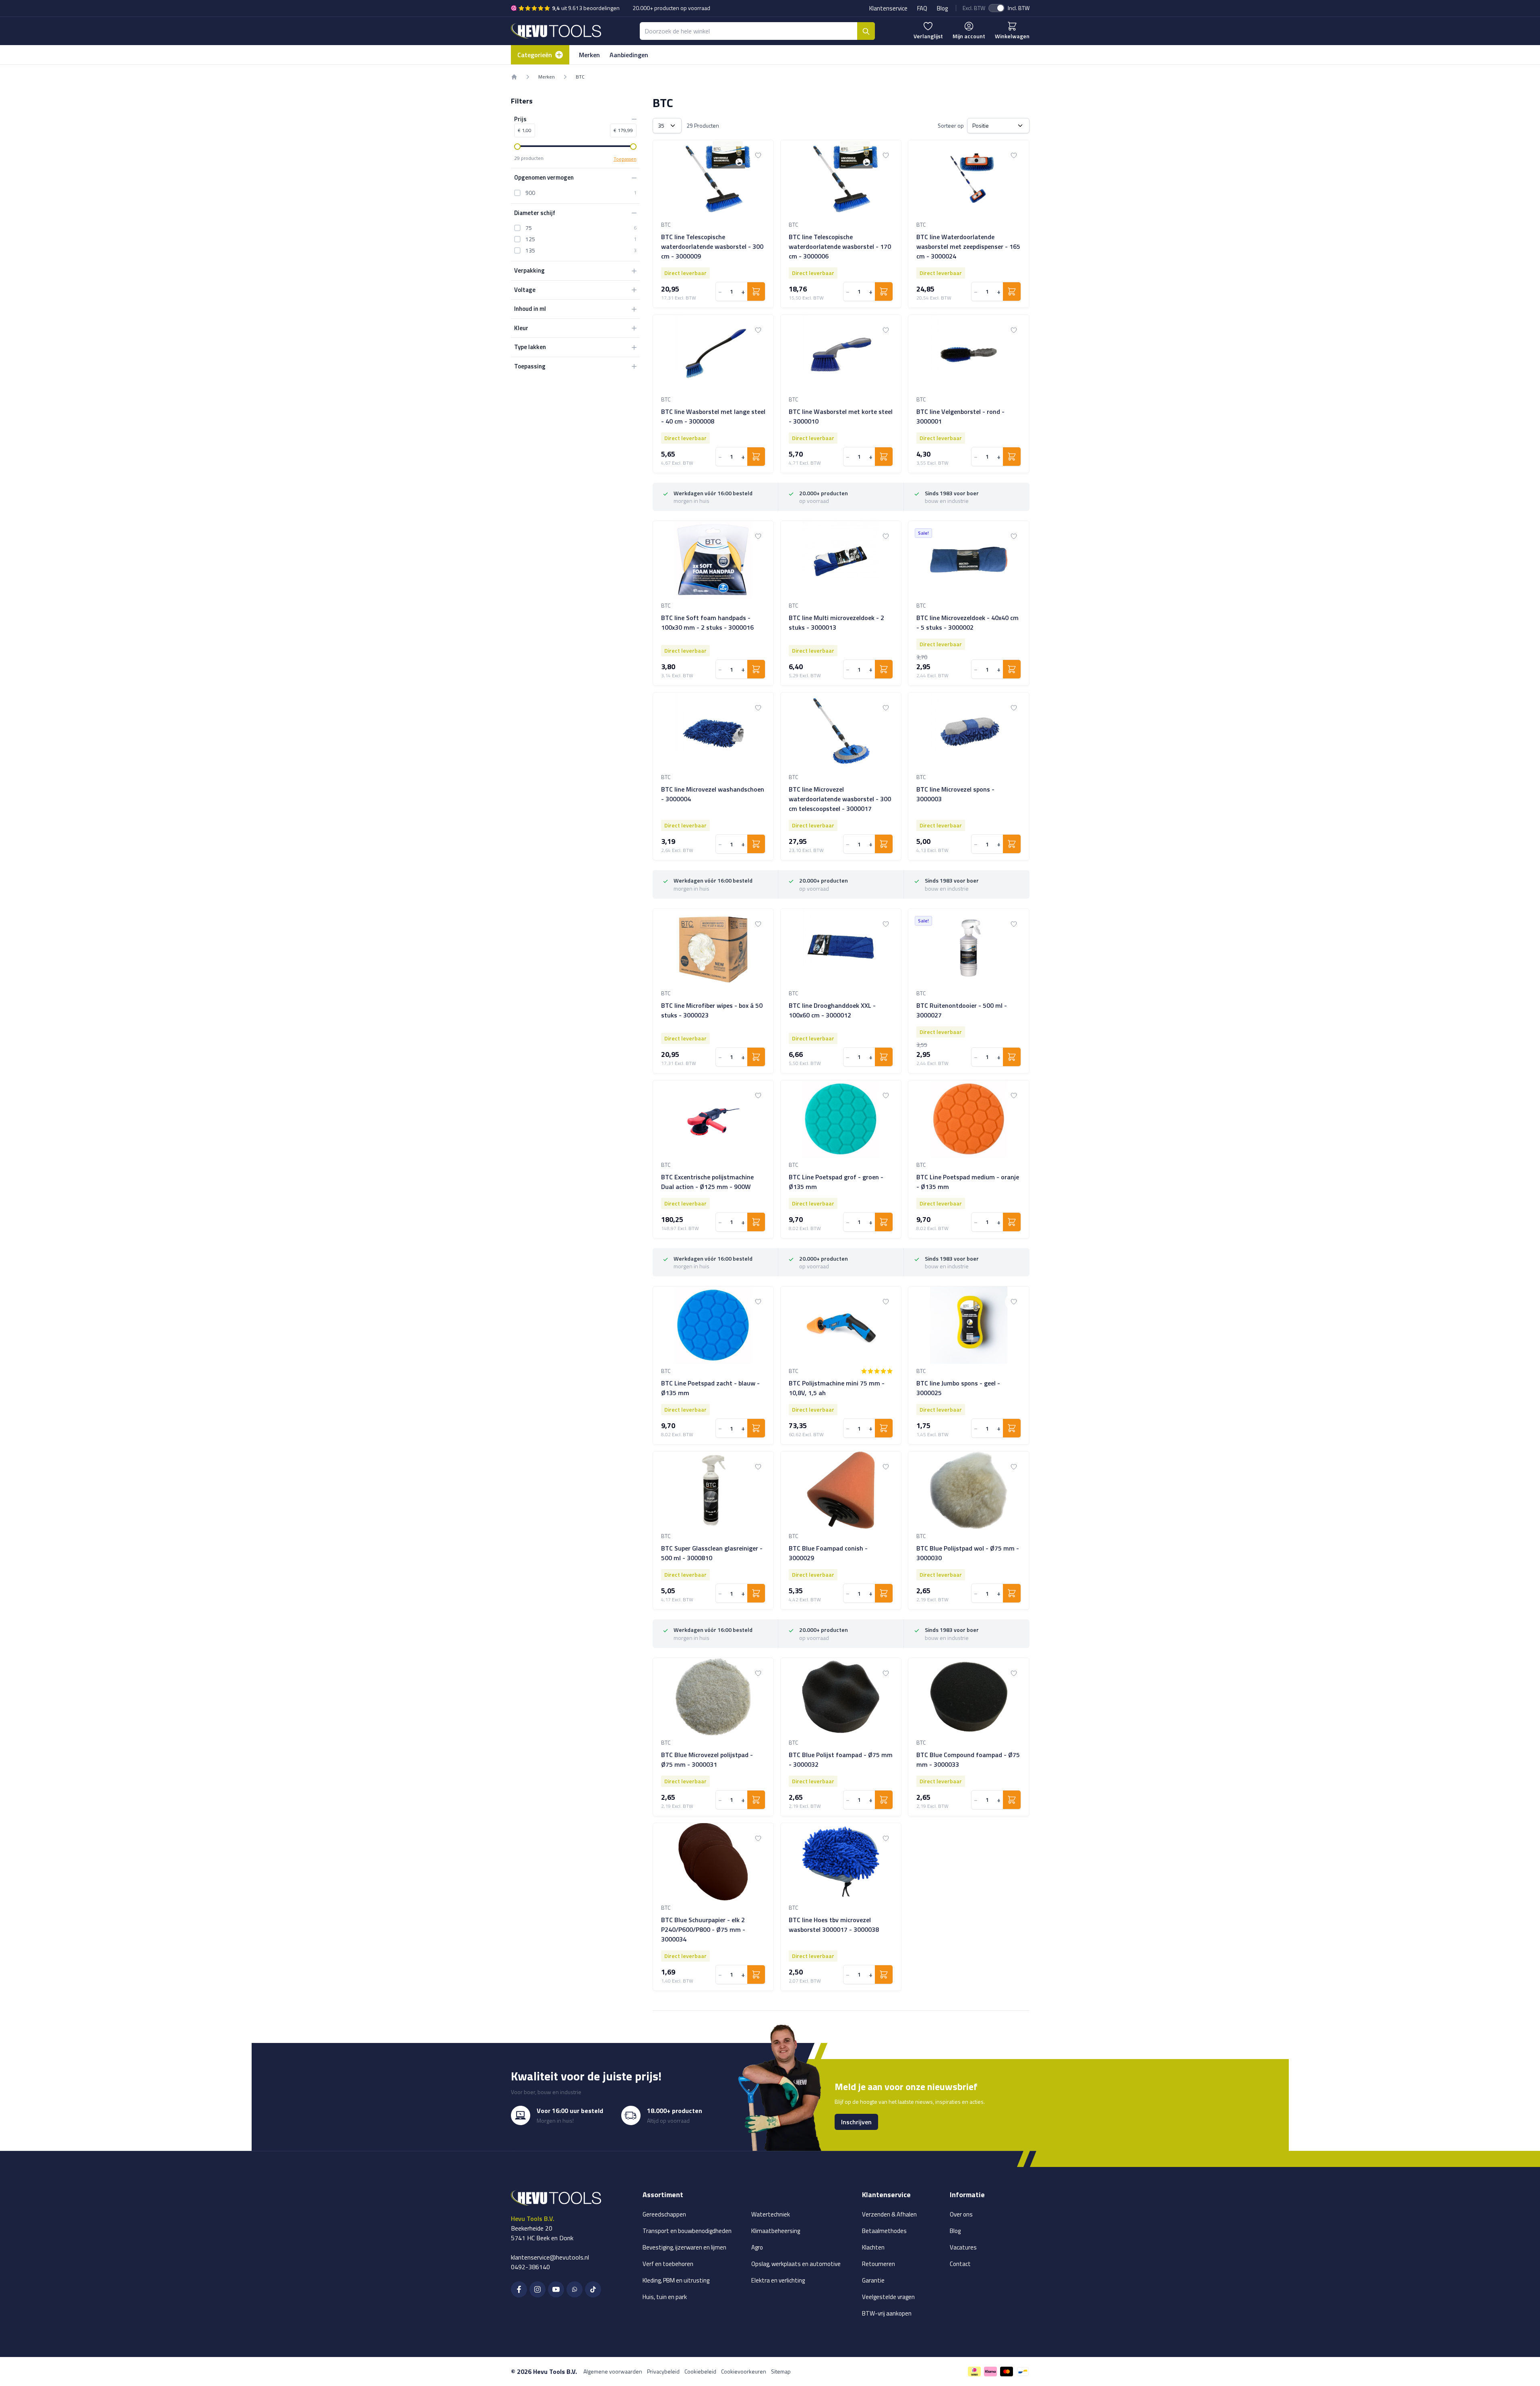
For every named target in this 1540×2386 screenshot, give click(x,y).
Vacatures (963, 2247)
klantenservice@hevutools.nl (550, 2257)
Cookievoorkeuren (744, 2371)
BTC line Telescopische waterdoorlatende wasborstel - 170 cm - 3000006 (840, 246)
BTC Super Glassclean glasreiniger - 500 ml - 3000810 (712, 1553)
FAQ (922, 8)
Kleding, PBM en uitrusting (676, 2280)
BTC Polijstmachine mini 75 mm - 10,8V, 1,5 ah (837, 1388)
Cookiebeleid (700, 2371)
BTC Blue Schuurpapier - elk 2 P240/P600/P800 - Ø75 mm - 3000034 (703, 1929)
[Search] (866, 31)
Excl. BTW (974, 8)
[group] (877, 1371)
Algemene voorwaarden (613, 2371)
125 (530, 239)
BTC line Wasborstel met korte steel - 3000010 (841, 416)
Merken (589, 55)
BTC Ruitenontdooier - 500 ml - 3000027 (962, 1010)
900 (530, 193)
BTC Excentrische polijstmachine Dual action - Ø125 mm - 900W (707, 1182)
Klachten (873, 2247)
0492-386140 (530, 2267)
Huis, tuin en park (665, 2297)
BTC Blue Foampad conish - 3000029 (828, 1553)
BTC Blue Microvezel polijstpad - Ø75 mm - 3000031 (707, 1760)
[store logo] (556, 31)
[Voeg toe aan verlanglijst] (758, 155)
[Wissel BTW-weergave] (996, 8)
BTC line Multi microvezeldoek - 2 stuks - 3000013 (836, 622)
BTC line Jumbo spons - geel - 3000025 (958, 1388)
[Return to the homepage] (514, 77)
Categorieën (535, 55)
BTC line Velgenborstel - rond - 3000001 (960, 416)
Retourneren (879, 2264)
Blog (942, 8)
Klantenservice (888, 8)
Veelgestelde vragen (888, 2297)
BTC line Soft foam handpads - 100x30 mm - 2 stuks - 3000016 (707, 622)
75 (529, 228)
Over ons (961, 2214)
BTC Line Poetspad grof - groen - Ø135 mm (836, 1182)
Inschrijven (856, 2122)
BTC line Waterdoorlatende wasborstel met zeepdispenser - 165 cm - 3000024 (968, 246)
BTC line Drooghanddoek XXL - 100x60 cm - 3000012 (832, 1010)
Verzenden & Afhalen (889, 2214)
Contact (960, 2264)
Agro (757, 2247)
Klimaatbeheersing (776, 2231)
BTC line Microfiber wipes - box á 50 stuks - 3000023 (712, 1010)
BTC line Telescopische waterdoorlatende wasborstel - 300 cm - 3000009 (712, 246)
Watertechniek (771, 2214)
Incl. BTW (1019, 8)
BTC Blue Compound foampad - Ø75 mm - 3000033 (968, 1760)
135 (530, 250)
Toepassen (625, 159)
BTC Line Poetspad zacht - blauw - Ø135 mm (710, 1388)
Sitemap (781, 2371)
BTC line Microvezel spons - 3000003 (955, 794)
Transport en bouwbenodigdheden (687, 2231)
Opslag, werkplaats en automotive (796, 2264)
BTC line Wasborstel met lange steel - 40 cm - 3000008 (713, 416)
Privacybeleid (663, 2371)
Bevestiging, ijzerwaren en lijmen (684, 2247)
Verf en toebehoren (668, 2264)
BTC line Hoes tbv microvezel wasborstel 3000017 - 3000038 (834, 1925)
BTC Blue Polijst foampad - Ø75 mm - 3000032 (841, 1760)
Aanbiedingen (629, 55)
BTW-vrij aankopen (887, 2313)
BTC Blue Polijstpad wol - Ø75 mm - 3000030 (968, 1553)
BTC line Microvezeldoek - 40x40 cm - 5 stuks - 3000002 (967, 622)
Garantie (873, 2280)
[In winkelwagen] (756, 292)
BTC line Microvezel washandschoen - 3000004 (713, 794)
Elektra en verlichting (778, 2280)
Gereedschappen (664, 2214)
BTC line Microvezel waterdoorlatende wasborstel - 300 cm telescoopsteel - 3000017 (840, 799)
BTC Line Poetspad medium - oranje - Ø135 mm (968, 1182)
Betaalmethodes (884, 2231)
